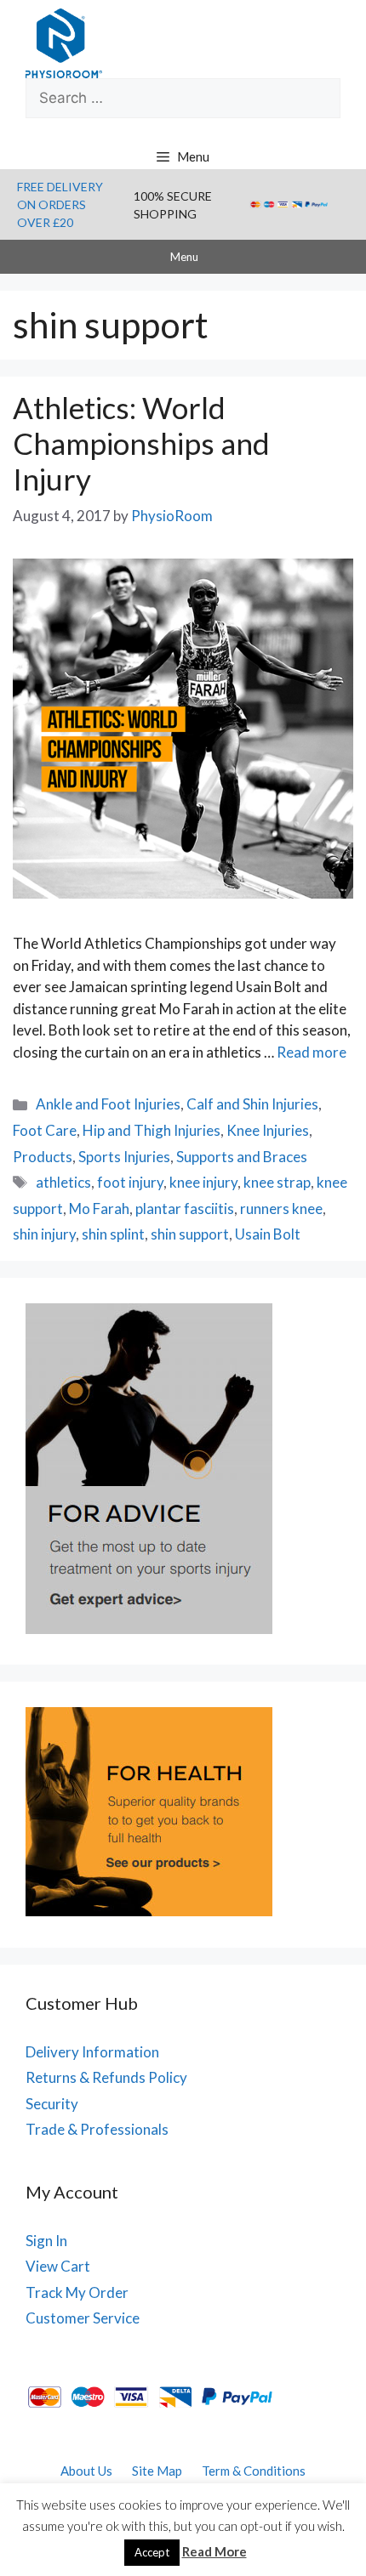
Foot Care (45, 1130)
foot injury (130, 1182)
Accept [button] (152, 2552)
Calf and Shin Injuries (252, 1104)
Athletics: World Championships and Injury (141, 443)
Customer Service (83, 2318)
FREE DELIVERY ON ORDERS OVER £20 (60, 204)
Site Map (157, 2471)
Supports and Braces (242, 1157)
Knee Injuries (268, 1130)
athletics (63, 1182)
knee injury (203, 1182)
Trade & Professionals (97, 2129)
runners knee (281, 1209)
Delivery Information (92, 2052)
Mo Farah (99, 1209)
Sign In (46, 2241)
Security (52, 2104)
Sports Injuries (124, 1157)
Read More (214, 2551)
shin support (190, 1234)
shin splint (113, 1234)
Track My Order (77, 2292)
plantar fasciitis (185, 1209)
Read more (312, 1052)
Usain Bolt (268, 1234)
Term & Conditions (254, 2471)
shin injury (44, 1234)
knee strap (277, 1182)
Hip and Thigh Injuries (152, 1130)
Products (43, 1157)
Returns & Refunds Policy (106, 2077)
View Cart (58, 2266)
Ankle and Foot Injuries (108, 1104)
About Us (86, 2471)
